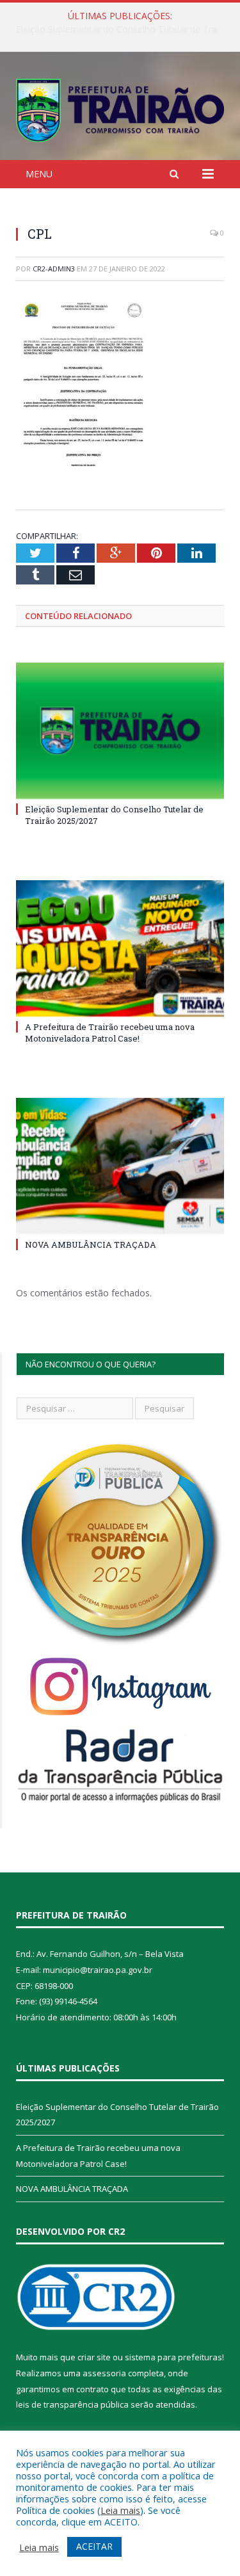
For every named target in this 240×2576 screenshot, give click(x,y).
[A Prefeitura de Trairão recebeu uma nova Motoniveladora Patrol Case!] (120, 948)
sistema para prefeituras (173, 2357)
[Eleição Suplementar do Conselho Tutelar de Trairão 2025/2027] (120, 731)
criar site (94, 2357)
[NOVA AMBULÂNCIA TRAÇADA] (120, 1166)
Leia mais (120, 2510)
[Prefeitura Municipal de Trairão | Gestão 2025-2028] (120, 108)
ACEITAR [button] (94, 2546)
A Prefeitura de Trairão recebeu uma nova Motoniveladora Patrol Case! (123, 29)
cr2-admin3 (54, 269)
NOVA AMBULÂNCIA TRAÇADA (91, 1244)
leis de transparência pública (72, 2404)
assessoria (104, 2373)
